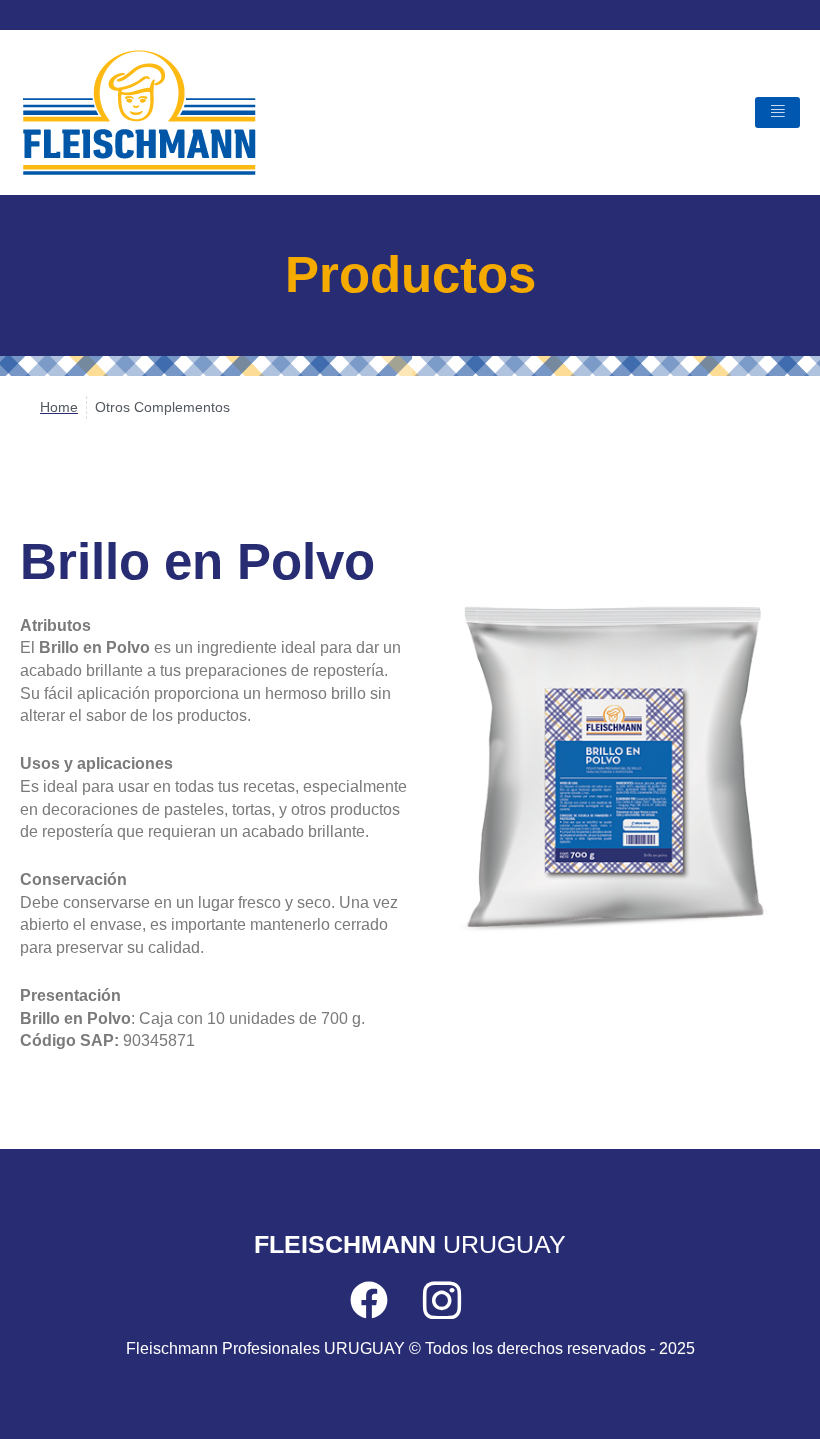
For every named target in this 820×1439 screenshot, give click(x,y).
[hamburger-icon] (777, 112)
